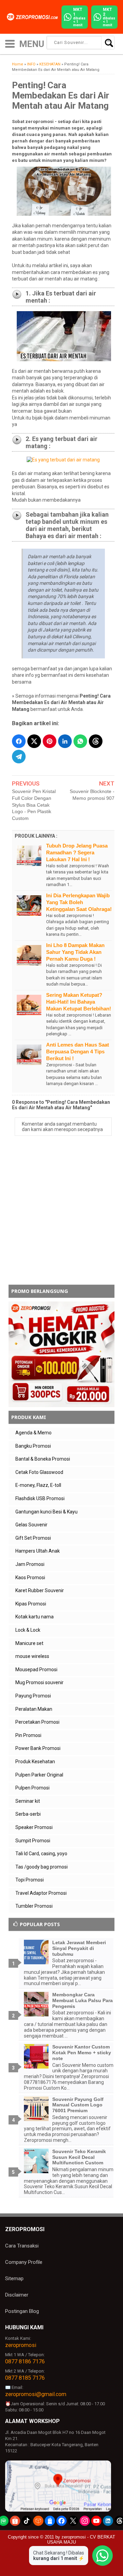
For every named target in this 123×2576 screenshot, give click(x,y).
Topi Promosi (30, 1880)
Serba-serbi (28, 1814)
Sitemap (14, 2278)
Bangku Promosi (33, 1446)
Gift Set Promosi (33, 1538)
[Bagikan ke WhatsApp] (80, 741)
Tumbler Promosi (34, 1906)
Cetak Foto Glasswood (39, 1472)
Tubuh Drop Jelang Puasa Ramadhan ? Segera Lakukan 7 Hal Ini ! (77, 852)
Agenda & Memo (33, 1433)
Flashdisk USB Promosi (40, 1498)
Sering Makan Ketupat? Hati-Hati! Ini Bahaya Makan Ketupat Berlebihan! (79, 1002)
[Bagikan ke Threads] (96, 741)
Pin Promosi (28, 1735)
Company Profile (24, 2262)
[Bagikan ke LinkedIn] (65, 741)
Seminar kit (28, 1801)
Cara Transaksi (22, 2246)
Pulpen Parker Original (39, 1775)
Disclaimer (17, 2295)
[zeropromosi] (33, 17)
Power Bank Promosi (38, 1748)
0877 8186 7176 (25, 2361)
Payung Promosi (33, 1696)
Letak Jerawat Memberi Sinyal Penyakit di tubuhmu (79, 1948)
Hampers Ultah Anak (38, 1551)
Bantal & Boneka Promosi (43, 1459)
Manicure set (29, 1643)
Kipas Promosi (31, 1604)
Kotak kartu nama (35, 1617)
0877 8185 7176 (25, 2378)
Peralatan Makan (34, 1709)
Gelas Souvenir (31, 1525)
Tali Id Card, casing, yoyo (41, 1854)
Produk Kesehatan (35, 1762)
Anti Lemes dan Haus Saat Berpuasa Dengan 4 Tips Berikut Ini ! (78, 1051)
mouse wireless (32, 1656)
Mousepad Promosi (36, 1670)
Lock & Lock (28, 1630)
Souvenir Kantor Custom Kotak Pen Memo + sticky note (82, 2053)
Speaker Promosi (34, 1827)
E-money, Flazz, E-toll (38, 1485)
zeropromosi (21, 2345)
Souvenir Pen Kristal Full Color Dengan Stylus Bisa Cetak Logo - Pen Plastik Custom (34, 805)
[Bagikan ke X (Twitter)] (34, 741)
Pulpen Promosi (32, 1788)
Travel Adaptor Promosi (41, 1893)
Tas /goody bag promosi (42, 1867)
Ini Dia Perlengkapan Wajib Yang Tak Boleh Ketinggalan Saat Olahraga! (79, 902)
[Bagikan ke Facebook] (19, 741)
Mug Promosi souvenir (39, 1682)
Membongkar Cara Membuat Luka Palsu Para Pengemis (83, 2000)
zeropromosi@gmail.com (36, 2394)
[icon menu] (10, 43)
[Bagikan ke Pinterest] (50, 741)
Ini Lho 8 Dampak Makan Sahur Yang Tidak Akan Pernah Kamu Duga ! (75, 952)
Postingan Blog (22, 2311)
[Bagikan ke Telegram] (19, 757)
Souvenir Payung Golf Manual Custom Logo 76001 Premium (78, 2105)
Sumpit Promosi (33, 1841)
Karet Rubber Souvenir (40, 1590)
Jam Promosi (30, 1564)
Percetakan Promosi (37, 1722)
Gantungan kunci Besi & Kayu (46, 1512)
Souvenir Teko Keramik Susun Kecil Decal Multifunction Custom (79, 2157)
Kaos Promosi (30, 1577)
